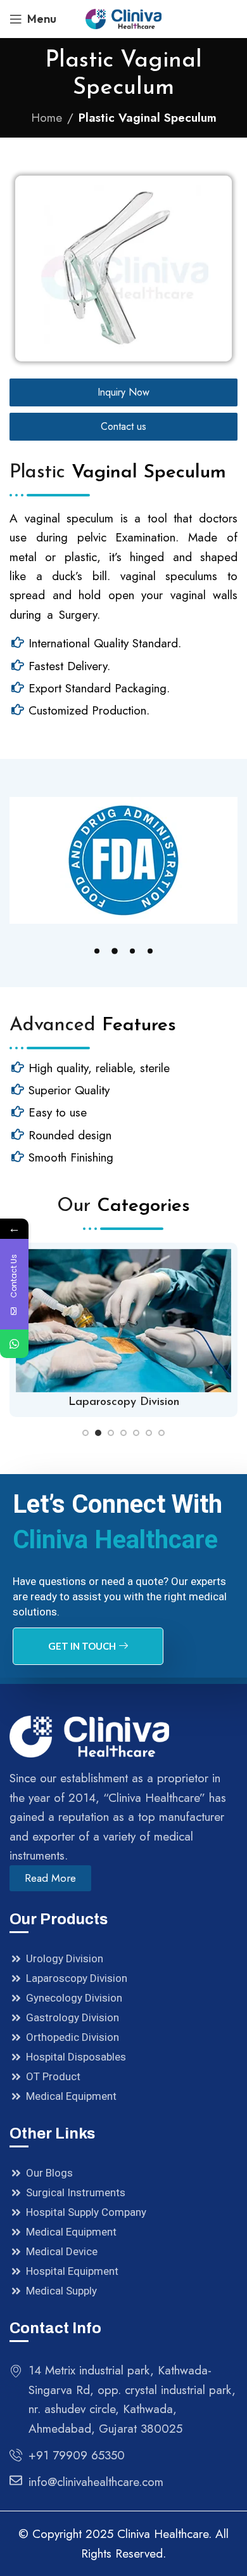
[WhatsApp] (14, 1344)
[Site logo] (123, 17)
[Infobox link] (123, 1330)
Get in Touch (82, 1646)
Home (47, 118)
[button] (97, 951)
